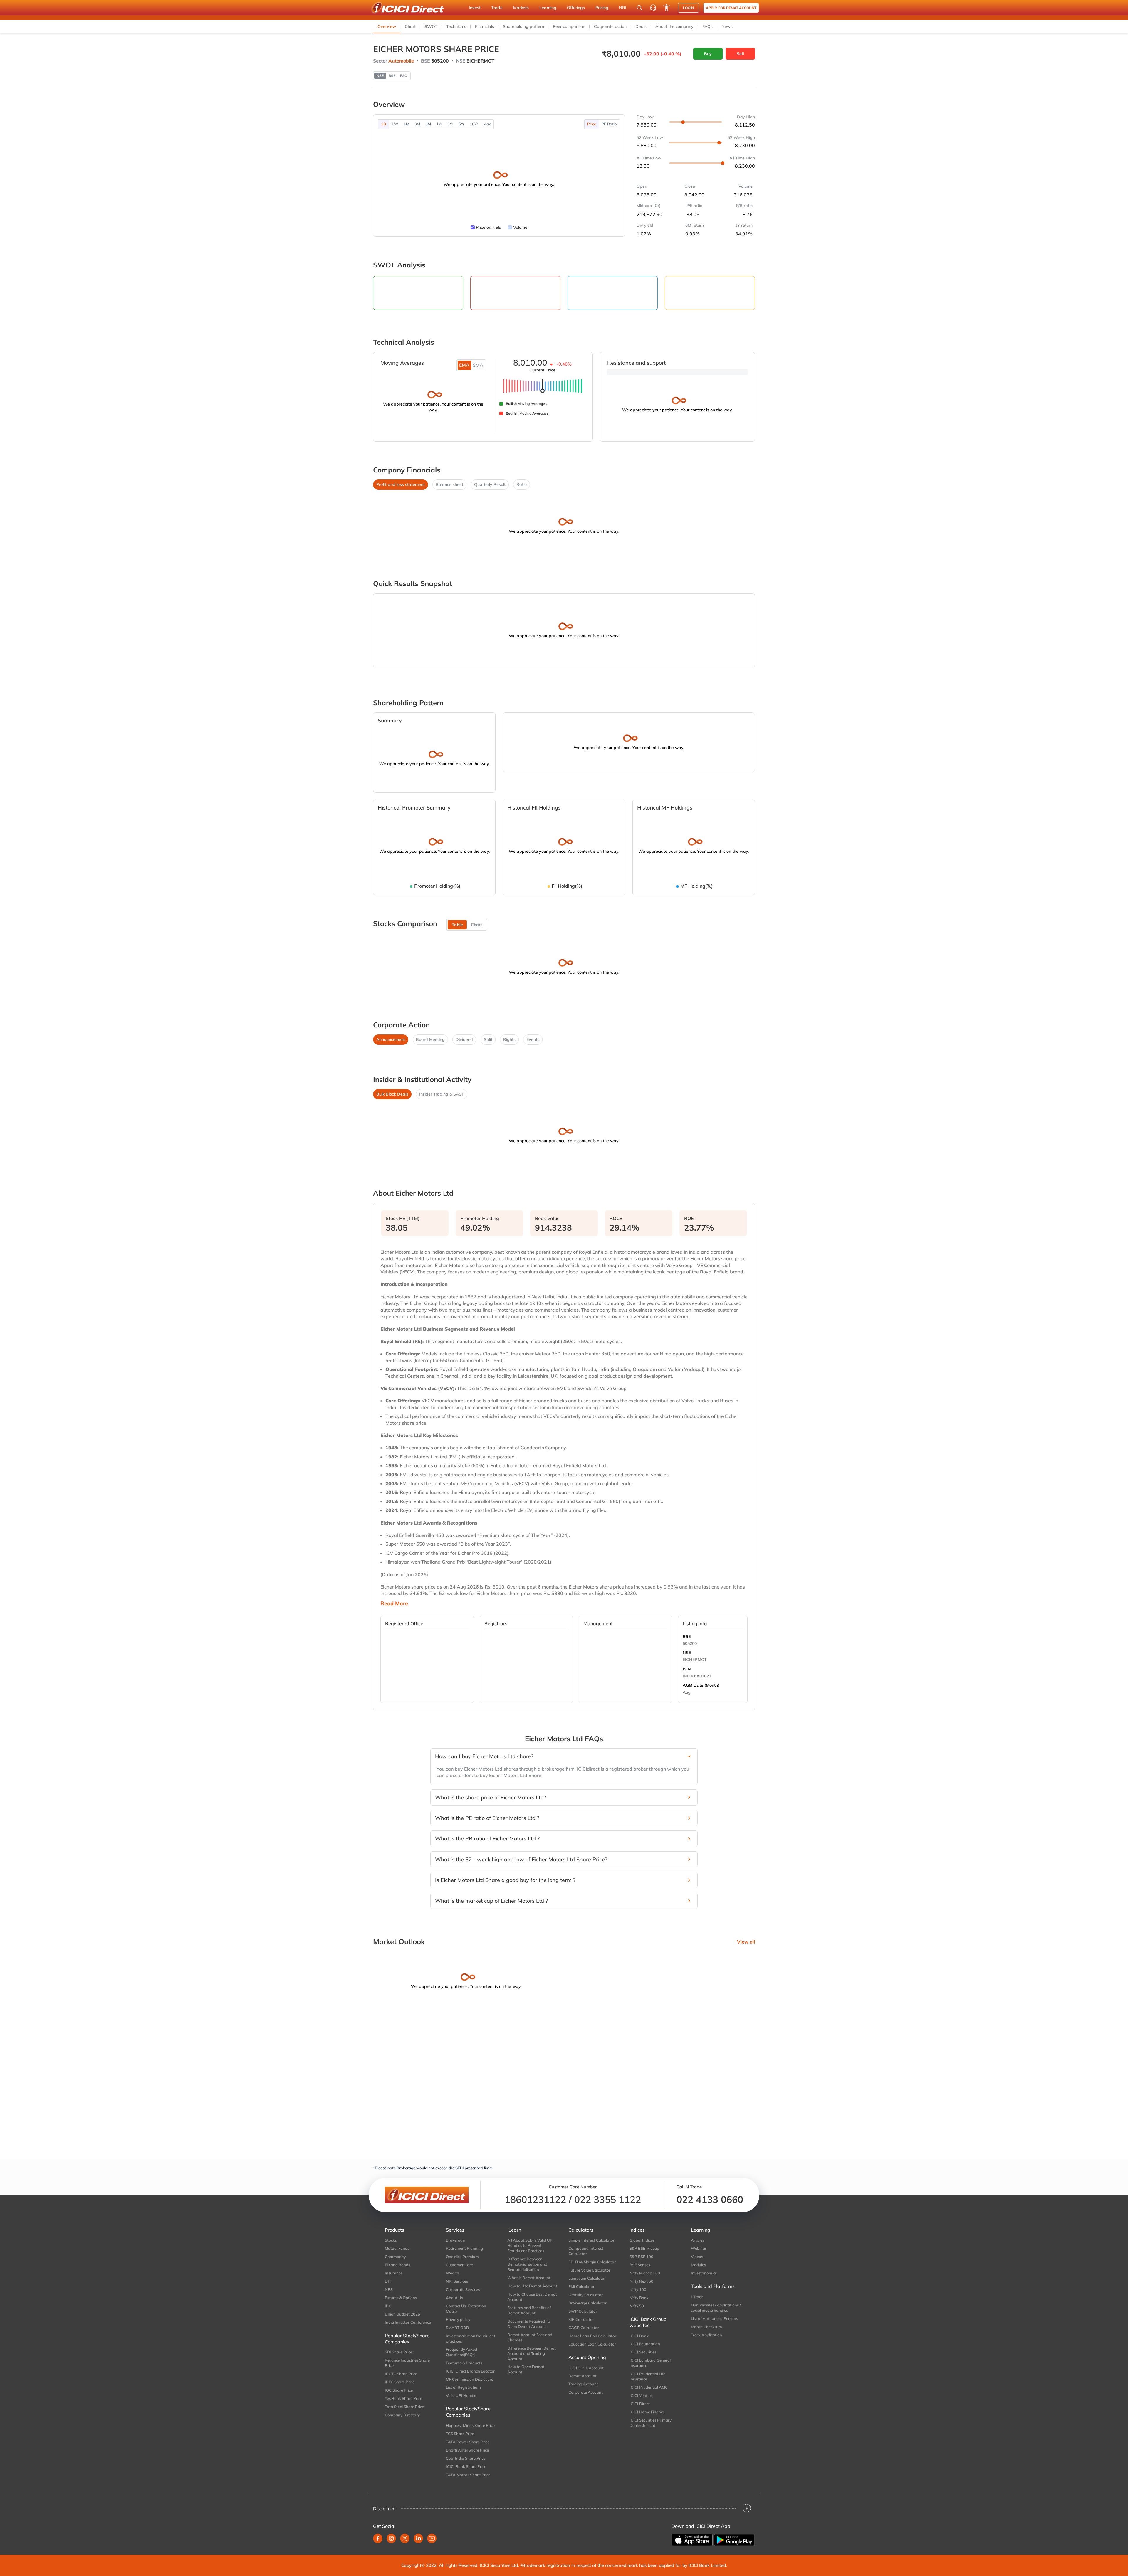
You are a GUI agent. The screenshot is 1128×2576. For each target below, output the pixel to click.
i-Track (697, 2297)
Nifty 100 (638, 2289)
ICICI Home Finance (647, 2412)
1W (395, 124)
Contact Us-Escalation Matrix (466, 2309)
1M (406, 124)
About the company (674, 26)
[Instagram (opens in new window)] (391, 2538)
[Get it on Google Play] (734, 2540)
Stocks (391, 2240)
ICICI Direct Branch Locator (470, 2371)
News (727, 26)
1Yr (439, 124)
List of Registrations (464, 2387)
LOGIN (688, 8)
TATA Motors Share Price (468, 2475)
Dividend (464, 1039)
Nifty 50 (637, 2306)
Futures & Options (401, 2298)
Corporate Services (463, 2289)
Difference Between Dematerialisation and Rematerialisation (527, 2264)
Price (592, 124)
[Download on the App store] (692, 2540)
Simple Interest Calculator (591, 2240)
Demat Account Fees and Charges (530, 2337)
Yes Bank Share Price (403, 2398)
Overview (387, 26)
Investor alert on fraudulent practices (471, 2338)
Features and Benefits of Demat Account (529, 2310)
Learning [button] (548, 8)
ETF (388, 2281)
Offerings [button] (576, 8)
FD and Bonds (397, 2265)
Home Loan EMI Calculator (592, 2336)
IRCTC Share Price (401, 2374)
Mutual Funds (397, 2248)
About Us (454, 2298)
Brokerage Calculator (587, 2303)
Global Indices (642, 2240)
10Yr (474, 124)
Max (487, 124)
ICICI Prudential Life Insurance (647, 2376)
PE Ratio (609, 124)
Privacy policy (458, 2319)
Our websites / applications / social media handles (716, 2308)
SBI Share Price (398, 2352)
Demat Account (583, 2376)
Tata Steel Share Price (404, 2407)
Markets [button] (521, 8)
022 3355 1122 (608, 2199)
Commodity (395, 2257)
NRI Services (457, 2281)
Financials (485, 26)
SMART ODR (457, 2328)
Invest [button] (475, 8)
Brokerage (455, 2240)
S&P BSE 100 (641, 2257)
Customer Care (459, 2265)
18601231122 (535, 2199)
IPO (388, 2306)
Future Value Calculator (589, 2270)
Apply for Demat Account (731, 8)
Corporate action (610, 26)
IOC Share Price (399, 2390)
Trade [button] (497, 8)
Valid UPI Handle (461, 2395)
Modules (698, 2265)
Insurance (394, 2273)
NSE (687, 1653)
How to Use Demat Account (532, 2286)
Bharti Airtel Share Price (467, 2450)
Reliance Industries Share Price (407, 2363)
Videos (697, 2257)
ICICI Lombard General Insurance (650, 2363)
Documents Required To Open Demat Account (529, 2324)
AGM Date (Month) (701, 1685)
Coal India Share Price (466, 2458)
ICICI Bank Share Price (466, 2466)
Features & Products (464, 2363)
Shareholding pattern (523, 26)
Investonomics (704, 2273)
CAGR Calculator (584, 2328)
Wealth (453, 2273)
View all (746, 1942)
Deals (641, 26)
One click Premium (462, 2257)
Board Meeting (430, 1039)
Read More (394, 1604)
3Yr (450, 124)
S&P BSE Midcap (644, 2248)
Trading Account (583, 2384)
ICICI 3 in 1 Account (586, 2368)
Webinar (699, 2248)
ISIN (687, 1669)
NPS (389, 2289)
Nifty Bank (639, 2298)
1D (384, 124)
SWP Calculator (583, 2311)
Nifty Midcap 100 (645, 2273)
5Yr (461, 124)
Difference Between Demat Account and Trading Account (532, 2353)
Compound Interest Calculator (586, 2251)
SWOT (431, 26)
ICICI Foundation (645, 2344)
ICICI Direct (640, 2404)
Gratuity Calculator (586, 2295)
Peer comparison (569, 26)
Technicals (456, 26)
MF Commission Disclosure (470, 2379)
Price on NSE (488, 227)
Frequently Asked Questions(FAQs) (461, 2352)
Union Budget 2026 (402, 2314)
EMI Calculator (581, 2286)
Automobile (401, 61)
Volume (520, 227)
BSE (687, 1636)
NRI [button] (623, 8)
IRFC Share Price (400, 2382)
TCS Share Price (460, 2434)
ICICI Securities (643, 2352)
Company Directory (402, 2415)
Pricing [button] (602, 8)
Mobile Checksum (706, 2327)
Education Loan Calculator (592, 2344)
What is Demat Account (529, 2278)
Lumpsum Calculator (587, 2278)
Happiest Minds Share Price (470, 2425)
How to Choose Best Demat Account (532, 2297)
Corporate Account (586, 2392)
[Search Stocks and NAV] (639, 8)
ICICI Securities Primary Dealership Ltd (651, 2423)
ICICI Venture (641, 2395)
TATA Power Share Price (468, 2442)
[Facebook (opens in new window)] (378, 2538)
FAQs (707, 26)
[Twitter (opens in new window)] (405, 2538)
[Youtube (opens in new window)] (432, 2538)
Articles (698, 2240)
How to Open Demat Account (526, 2369)
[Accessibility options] (667, 8)
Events (533, 1039)
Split (488, 1039)
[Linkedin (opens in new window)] (418, 2538)
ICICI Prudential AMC (649, 2387)
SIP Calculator (581, 2319)
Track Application (706, 2335)
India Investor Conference (408, 2322)
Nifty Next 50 (641, 2281)
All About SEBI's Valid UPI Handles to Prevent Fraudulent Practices (531, 2245)
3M (417, 124)
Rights (509, 1039)
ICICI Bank (639, 2336)
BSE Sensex (640, 2265)
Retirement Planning (464, 2248)
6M (428, 124)
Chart (410, 26)
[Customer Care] (653, 8)
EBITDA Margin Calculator (592, 2262)
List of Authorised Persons (714, 2318)
